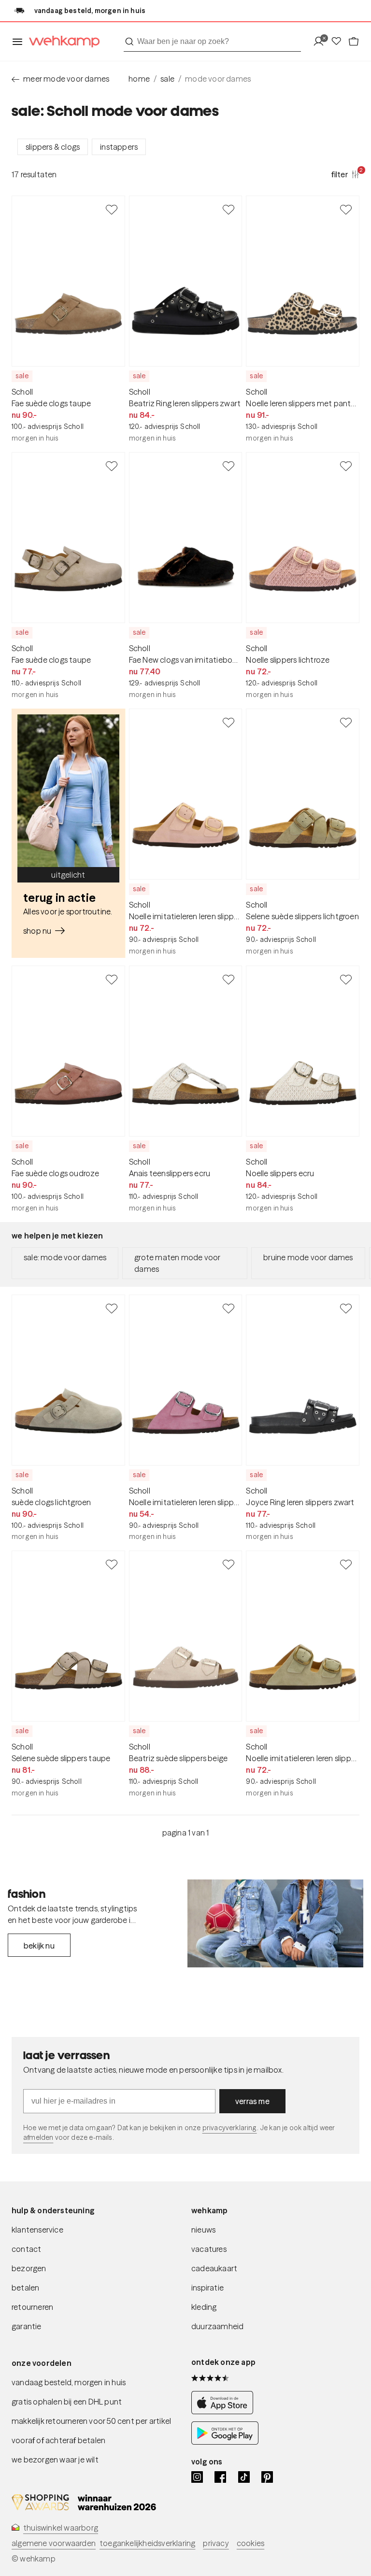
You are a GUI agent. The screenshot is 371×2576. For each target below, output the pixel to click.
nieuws (203, 2230)
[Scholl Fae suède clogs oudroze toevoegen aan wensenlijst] (112, 979)
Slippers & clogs (53, 147)
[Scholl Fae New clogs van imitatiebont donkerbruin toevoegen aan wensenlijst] (228, 466)
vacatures (209, 2249)
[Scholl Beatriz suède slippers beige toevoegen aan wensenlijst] (228, 1564)
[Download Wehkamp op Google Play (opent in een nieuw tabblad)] (225, 2442)
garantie (27, 2326)
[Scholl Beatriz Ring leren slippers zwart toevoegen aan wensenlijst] (228, 209)
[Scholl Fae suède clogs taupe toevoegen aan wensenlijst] (112, 209)
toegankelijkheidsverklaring (147, 2543)
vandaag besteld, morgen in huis (69, 2382)
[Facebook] (220, 2477)
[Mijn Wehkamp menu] (321, 42)
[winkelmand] (354, 42)
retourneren (32, 2307)
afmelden (38, 2137)
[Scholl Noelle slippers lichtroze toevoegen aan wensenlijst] (346, 466)
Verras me (252, 2101)
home (139, 79)
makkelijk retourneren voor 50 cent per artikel (91, 2421)
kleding (204, 2307)
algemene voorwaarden (54, 2543)
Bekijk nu (39, 1946)
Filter (345, 174)
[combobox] (212, 42)
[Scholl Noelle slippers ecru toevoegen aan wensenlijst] (346, 979)
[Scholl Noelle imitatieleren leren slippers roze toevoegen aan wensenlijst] (228, 1308)
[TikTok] (244, 2477)
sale (167, 79)
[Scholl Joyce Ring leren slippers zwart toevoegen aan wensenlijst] (346, 1308)
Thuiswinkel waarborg (61, 2528)
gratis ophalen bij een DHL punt (67, 2402)
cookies (250, 2543)
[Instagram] (197, 2477)
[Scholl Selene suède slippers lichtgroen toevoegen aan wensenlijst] (346, 722)
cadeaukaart (214, 2268)
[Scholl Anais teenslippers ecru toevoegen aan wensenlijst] (228, 979)
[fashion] (275, 1923)
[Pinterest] (267, 2477)
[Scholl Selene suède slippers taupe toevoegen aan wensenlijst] (112, 1564)
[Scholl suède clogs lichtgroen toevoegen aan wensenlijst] (112, 1308)
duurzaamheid (217, 2326)
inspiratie (207, 2288)
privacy (216, 2543)
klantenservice (37, 2230)
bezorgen (29, 2268)
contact (26, 2249)
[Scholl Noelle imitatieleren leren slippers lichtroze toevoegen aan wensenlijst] (228, 722)
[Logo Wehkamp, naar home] (61, 42)
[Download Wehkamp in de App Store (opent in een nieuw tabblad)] (225, 2412)
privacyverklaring (230, 2128)
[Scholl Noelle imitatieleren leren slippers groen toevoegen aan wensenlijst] (346, 1564)
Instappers (119, 147)
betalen (25, 2288)
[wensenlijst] (339, 42)
